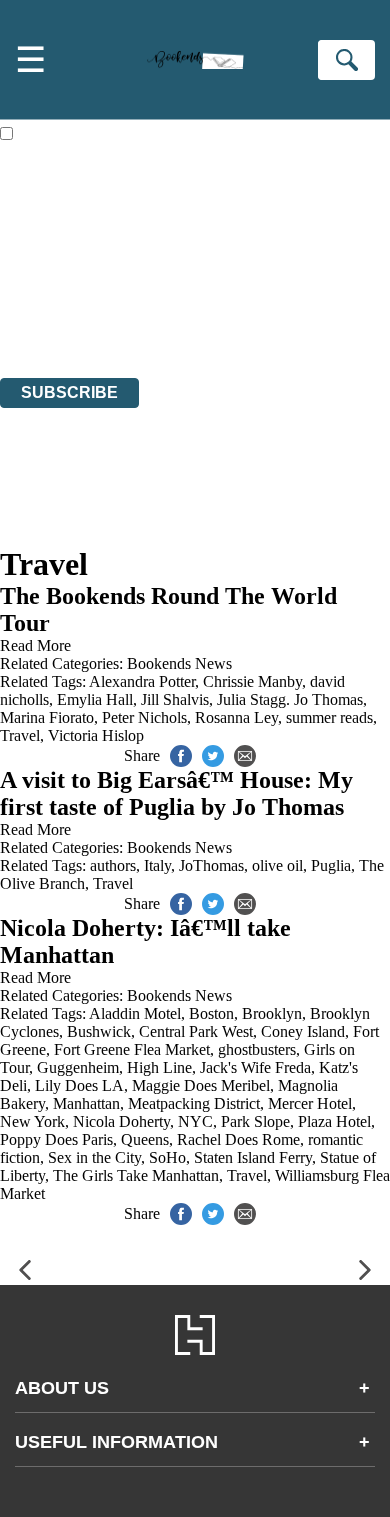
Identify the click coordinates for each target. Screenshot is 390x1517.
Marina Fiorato (47, 717)
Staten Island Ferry (253, 1157)
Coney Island (303, 1031)
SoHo (167, 1157)
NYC (195, 1121)
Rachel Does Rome (238, 1139)
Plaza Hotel (334, 1121)
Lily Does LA (79, 1085)
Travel (20, 735)
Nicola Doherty (121, 1121)
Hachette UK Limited (205, 260)
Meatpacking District (194, 1103)
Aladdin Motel (135, 1013)
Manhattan (86, 1103)
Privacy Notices (75, 314)
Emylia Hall (95, 699)
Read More (35, 645)
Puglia (331, 865)
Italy (157, 865)
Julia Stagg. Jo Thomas (290, 699)
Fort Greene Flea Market (132, 1049)
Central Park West (196, 1031)
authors (113, 865)
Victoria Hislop (96, 735)
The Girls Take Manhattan (136, 1175)
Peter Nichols (144, 717)
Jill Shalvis (175, 699)
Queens (145, 1139)
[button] (25, 1270)
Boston (211, 1013)
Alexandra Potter (142, 681)
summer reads (329, 717)
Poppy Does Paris (56, 1139)
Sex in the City (94, 1157)
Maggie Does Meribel (201, 1085)
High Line (159, 1067)
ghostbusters (257, 1049)
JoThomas (211, 865)
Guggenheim (78, 1067)
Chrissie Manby (252, 681)
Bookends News (179, 663)
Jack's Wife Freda (255, 1067)
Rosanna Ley (236, 717)
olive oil (277, 865)
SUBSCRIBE (69, 392)
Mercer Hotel (310, 1103)
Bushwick (99, 1031)
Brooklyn (272, 1013)
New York (32, 1121)
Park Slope (255, 1121)
